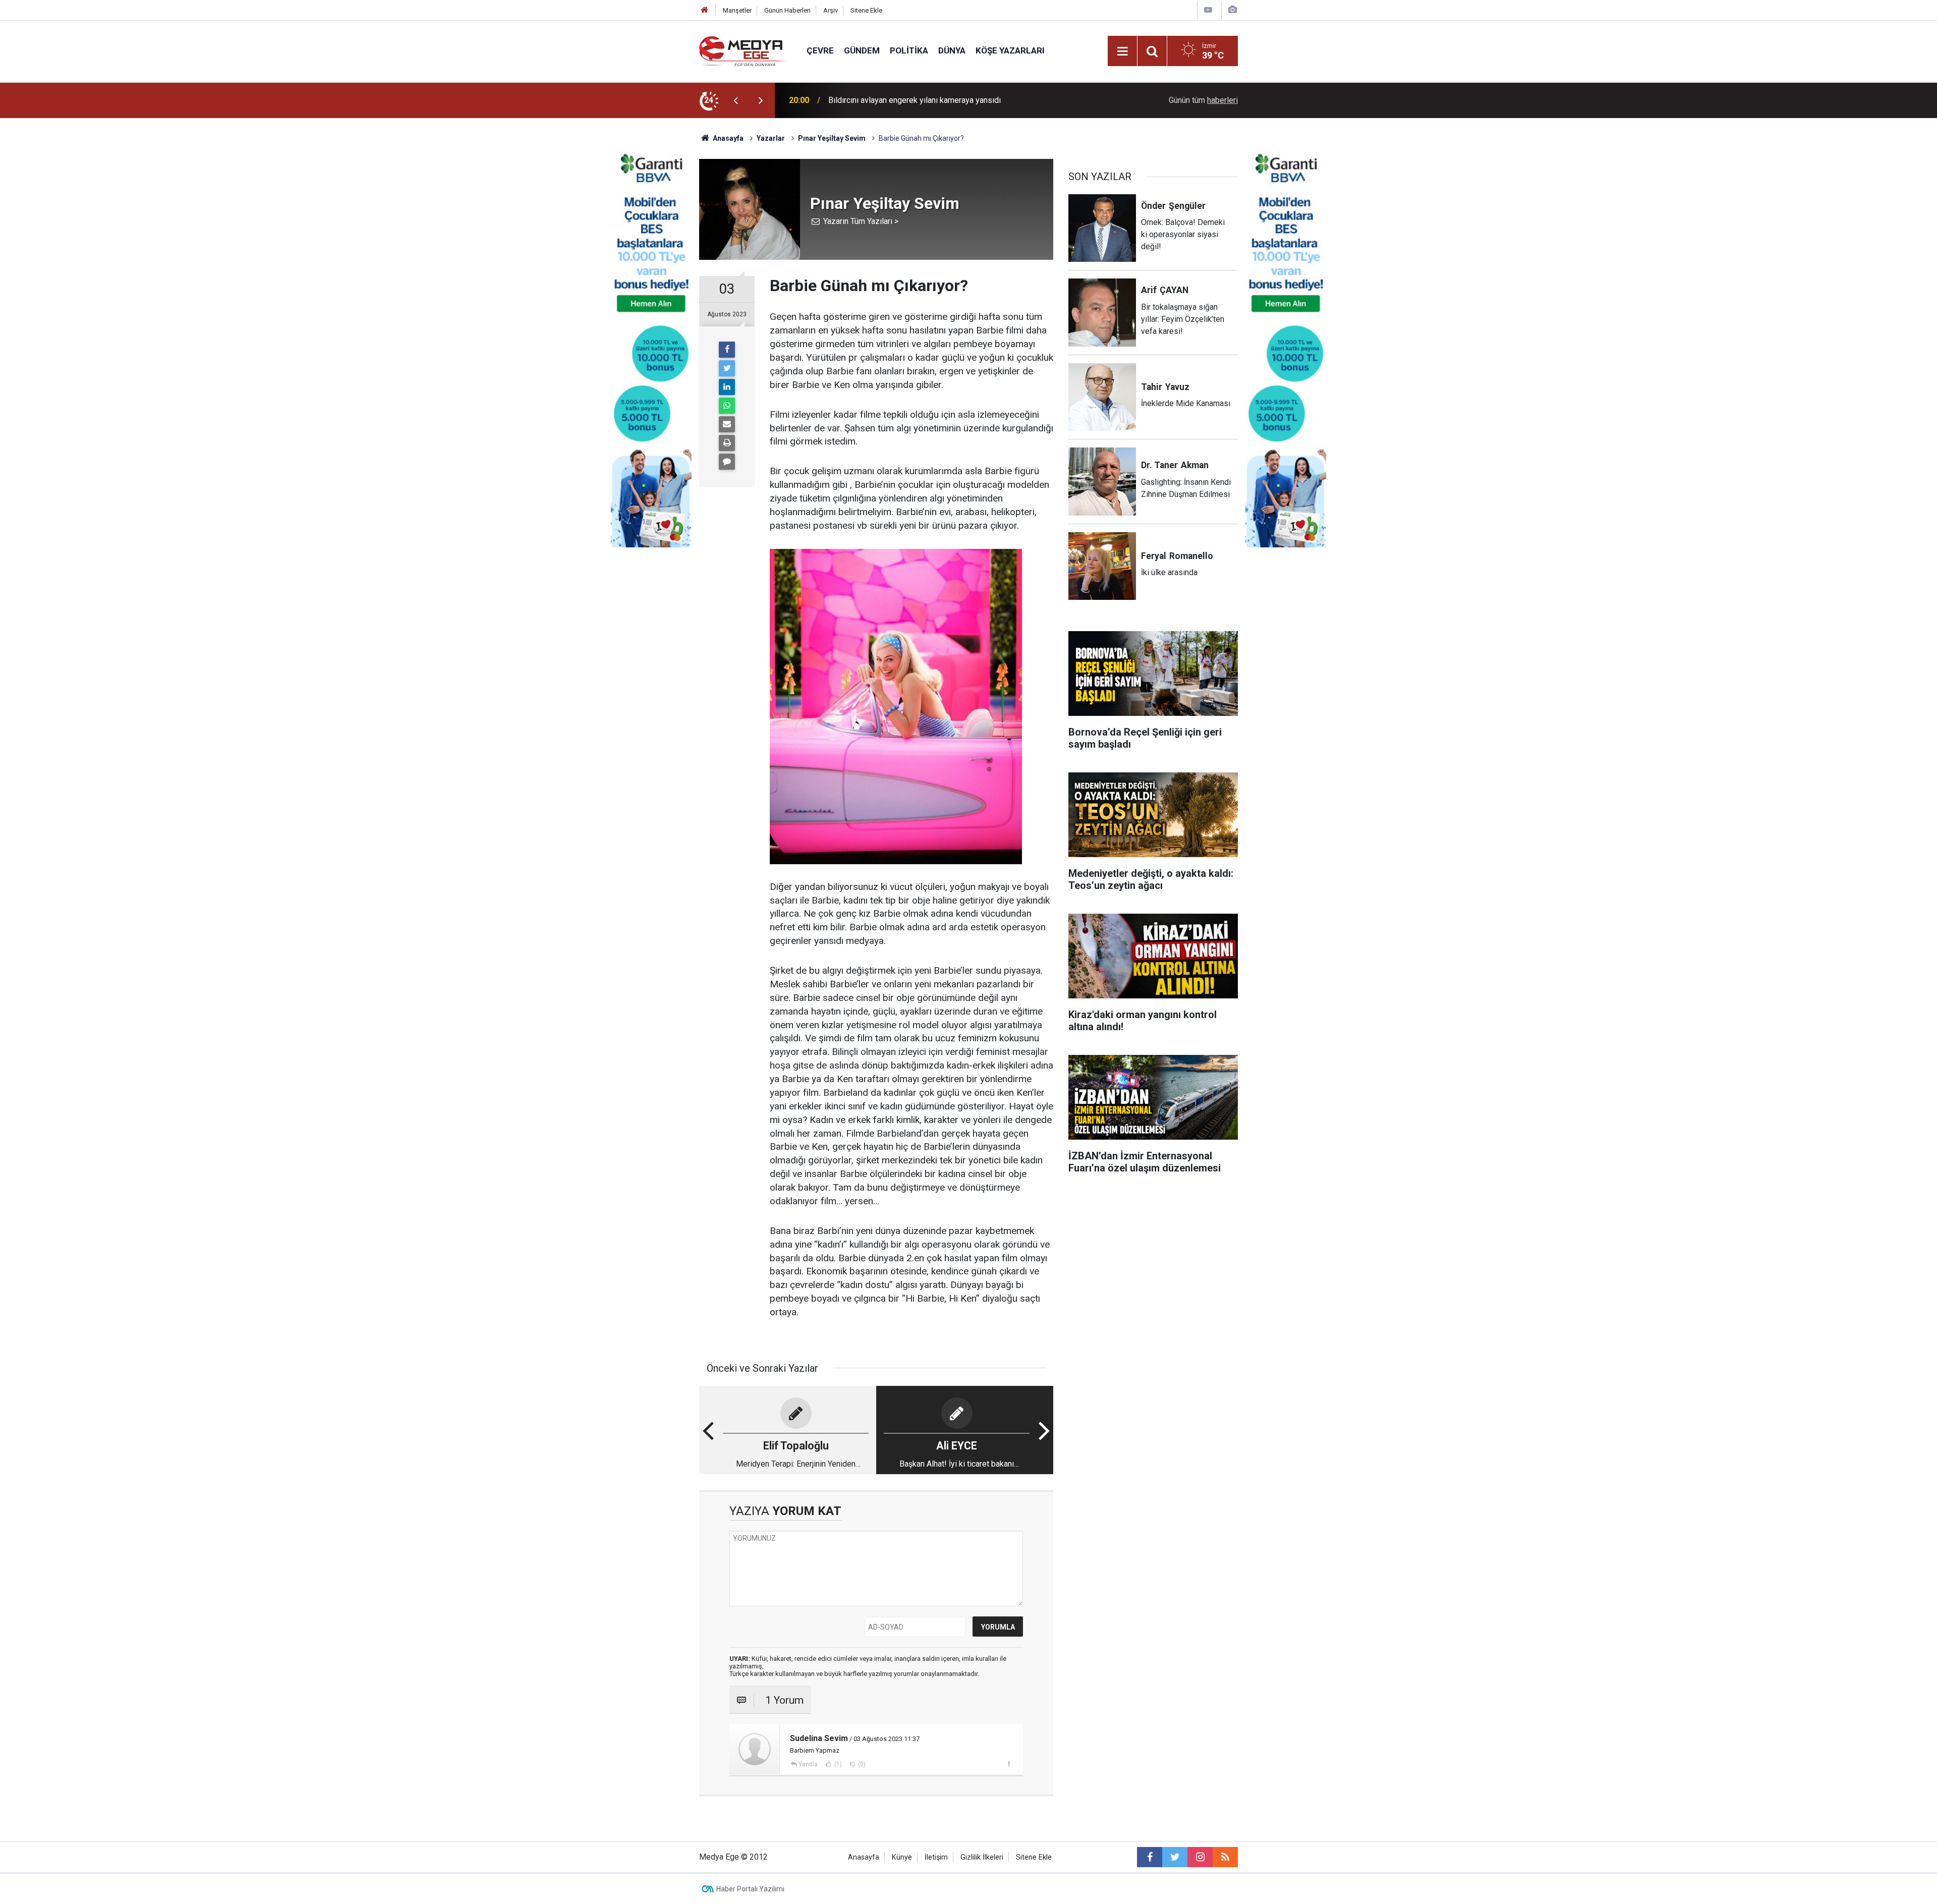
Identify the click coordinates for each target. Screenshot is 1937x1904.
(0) (861, 1764)
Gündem (862, 50)
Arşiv (831, 10)
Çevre (820, 50)
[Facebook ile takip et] (1150, 1857)
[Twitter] (727, 368)
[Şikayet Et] (1009, 1764)
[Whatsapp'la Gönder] (727, 406)
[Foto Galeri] (1232, 10)
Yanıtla (808, 1764)
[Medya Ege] (743, 50)
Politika (909, 50)
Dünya (952, 50)
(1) (837, 1764)
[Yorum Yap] (727, 462)
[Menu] (1122, 51)
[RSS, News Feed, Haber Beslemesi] (1225, 1857)
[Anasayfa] (705, 10)
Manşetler (737, 10)
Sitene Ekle (866, 10)
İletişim (936, 1857)
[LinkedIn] (727, 387)
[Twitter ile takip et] (1175, 1857)
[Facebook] (727, 350)
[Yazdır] (727, 443)
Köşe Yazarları (1010, 50)
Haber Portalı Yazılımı (750, 1889)
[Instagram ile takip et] (1200, 1857)
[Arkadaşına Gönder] (727, 424)
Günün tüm (1203, 100)
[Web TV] (1208, 10)
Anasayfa (864, 1857)
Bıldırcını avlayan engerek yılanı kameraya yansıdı (915, 100)
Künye (902, 1857)
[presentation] (735, 100)
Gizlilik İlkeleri (982, 1857)
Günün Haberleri (787, 10)
